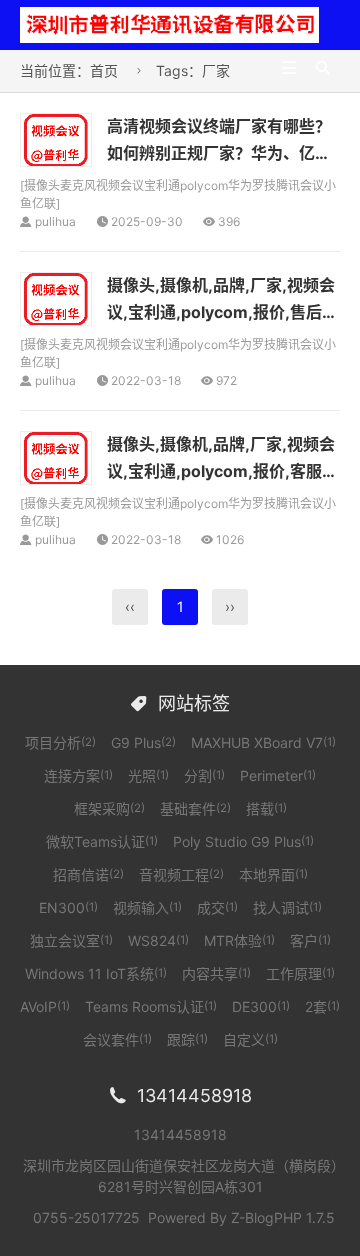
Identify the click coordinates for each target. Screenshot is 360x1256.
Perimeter (278, 775)
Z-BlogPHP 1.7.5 (283, 1217)
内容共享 (216, 973)
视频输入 (147, 907)
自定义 (250, 1039)
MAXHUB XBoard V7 (263, 742)
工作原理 (300, 973)
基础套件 (195, 808)
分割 (204, 775)
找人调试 (287, 907)
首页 (104, 70)
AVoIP (45, 1006)
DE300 (261, 1006)
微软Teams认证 (102, 841)
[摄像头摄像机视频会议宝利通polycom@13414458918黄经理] (169, 23)
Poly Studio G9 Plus (243, 841)
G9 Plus (143, 742)
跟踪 (187, 1039)
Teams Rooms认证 (151, 1006)
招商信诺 (88, 874)
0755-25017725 (86, 1217)
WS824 (158, 940)
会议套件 (117, 1039)
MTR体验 (239, 940)
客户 (310, 940)
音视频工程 (181, 874)
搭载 (266, 808)
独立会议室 (71, 940)
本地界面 (273, 874)
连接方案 (78, 775)
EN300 (68, 907)
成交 (217, 907)
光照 (148, 775)
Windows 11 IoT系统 (96, 973)
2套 (322, 1006)
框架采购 (109, 808)
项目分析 (60, 742)
